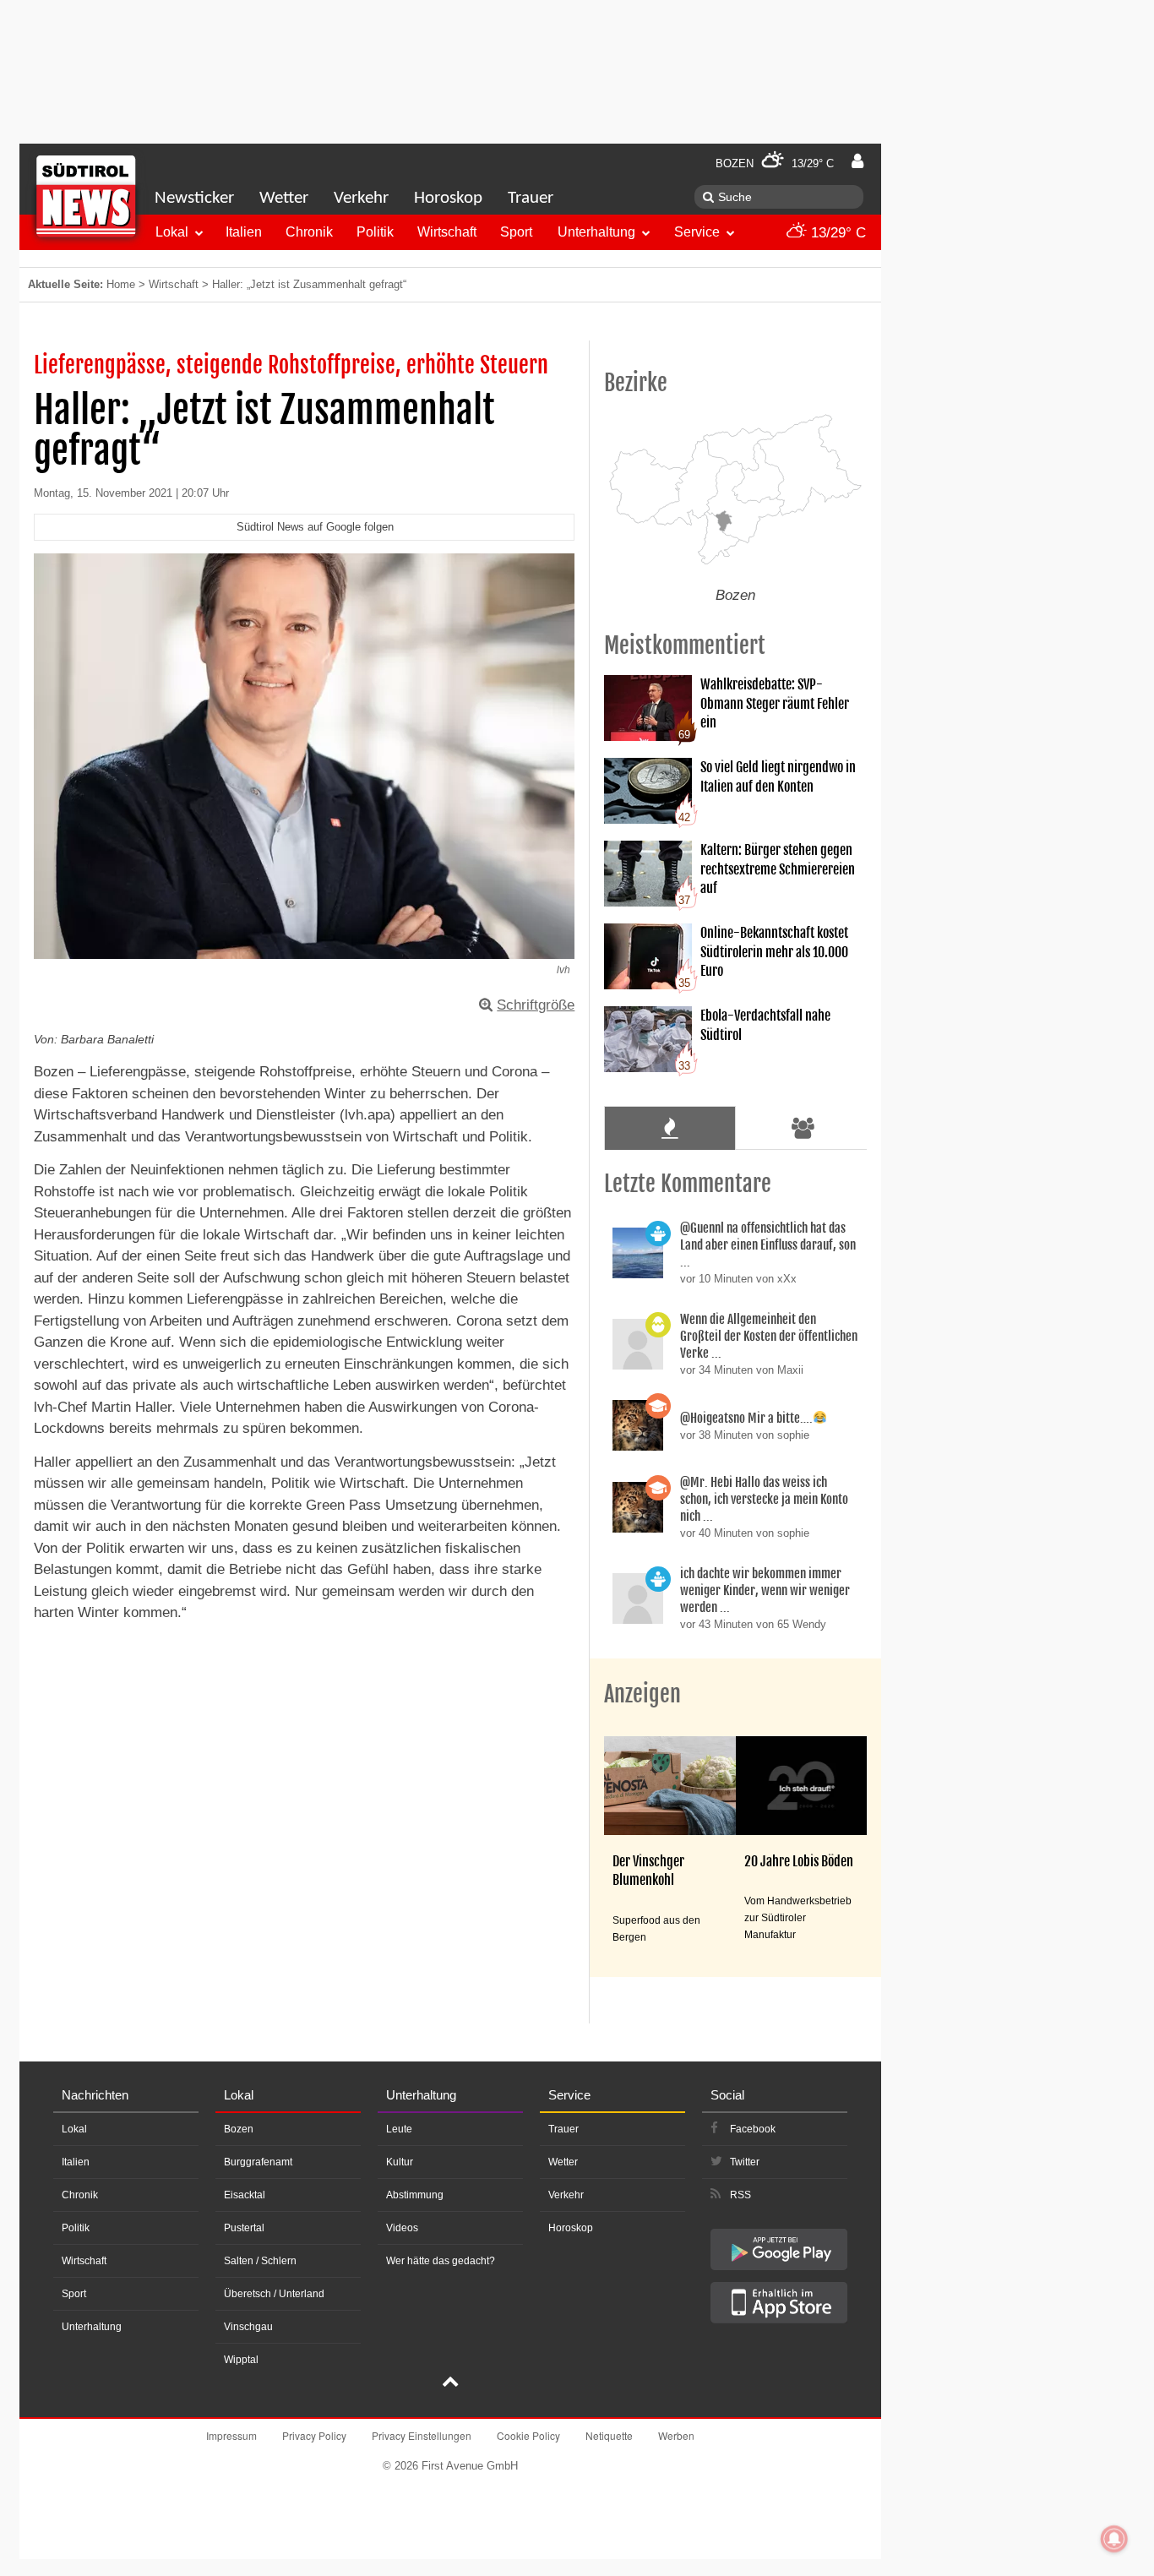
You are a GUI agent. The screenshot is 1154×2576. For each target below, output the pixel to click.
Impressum (231, 2435)
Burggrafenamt (258, 2162)
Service (697, 232)
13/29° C (836, 233)
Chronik (309, 232)
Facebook (753, 2129)
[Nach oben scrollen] (450, 2383)
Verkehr (361, 198)
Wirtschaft (447, 232)
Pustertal (244, 2228)
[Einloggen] (857, 161)
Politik (375, 232)
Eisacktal (245, 2195)
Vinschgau (248, 2327)
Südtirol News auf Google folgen (315, 527)
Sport (516, 232)
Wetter (284, 198)
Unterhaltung (596, 232)
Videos (402, 2228)
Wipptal (241, 2360)
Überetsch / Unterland (274, 2294)
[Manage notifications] (1114, 2539)
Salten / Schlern (260, 2261)
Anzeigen (642, 1694)
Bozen (239, 2129)
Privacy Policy (314, 2435)
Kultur (400, 2162)
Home (121, 284)
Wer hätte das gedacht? (441, 2261)
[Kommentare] (670, 1128)
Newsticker (194, 198)
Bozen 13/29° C (775, 163)
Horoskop (448, 198)
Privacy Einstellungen (422, 2435)
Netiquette (609, 2435)
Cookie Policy (528, 2435)
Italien (244, 232)
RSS (740, 2195)
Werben (676, 2435)
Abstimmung (415, 2195)
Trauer (531, 198)
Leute (399, 2129)
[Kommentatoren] (803, 1128)
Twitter (745, 2162)
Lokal (172, 232)
